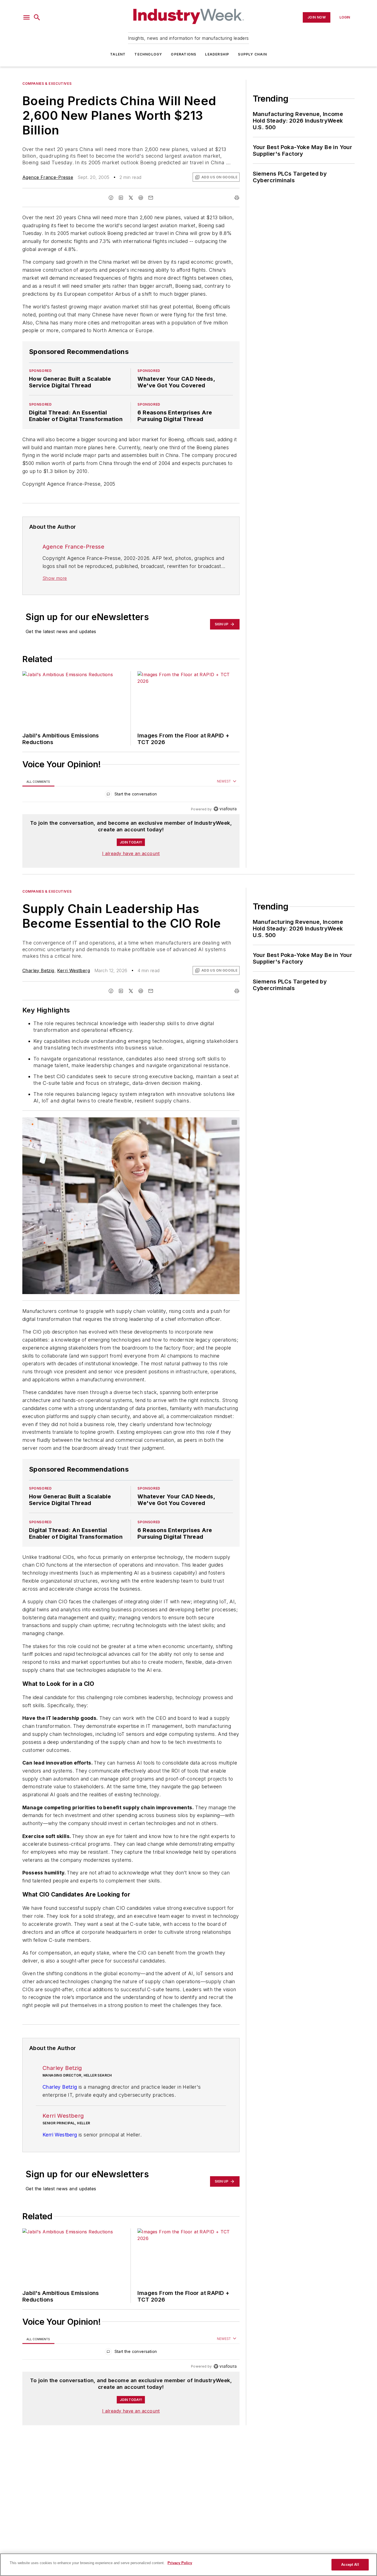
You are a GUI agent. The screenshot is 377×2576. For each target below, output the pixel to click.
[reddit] (141, 198)
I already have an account (131, 853)
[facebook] (111, 198)
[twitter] (131, 198)
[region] (131, 795)
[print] (237, 198)
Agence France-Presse (48, 177)
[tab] (38, 781)
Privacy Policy (180, 2563)
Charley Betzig (38, 970)
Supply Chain (252, 54)
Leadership (217, 54)
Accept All (350, 2565)
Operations (184, 54)
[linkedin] (121, 198)
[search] (37, 17)
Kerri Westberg (74, 970)
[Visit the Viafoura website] (225, 809)
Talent (118, 54)
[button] (26, 17)
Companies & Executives (47, 84)
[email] (151, 198)
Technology (148, 54)
